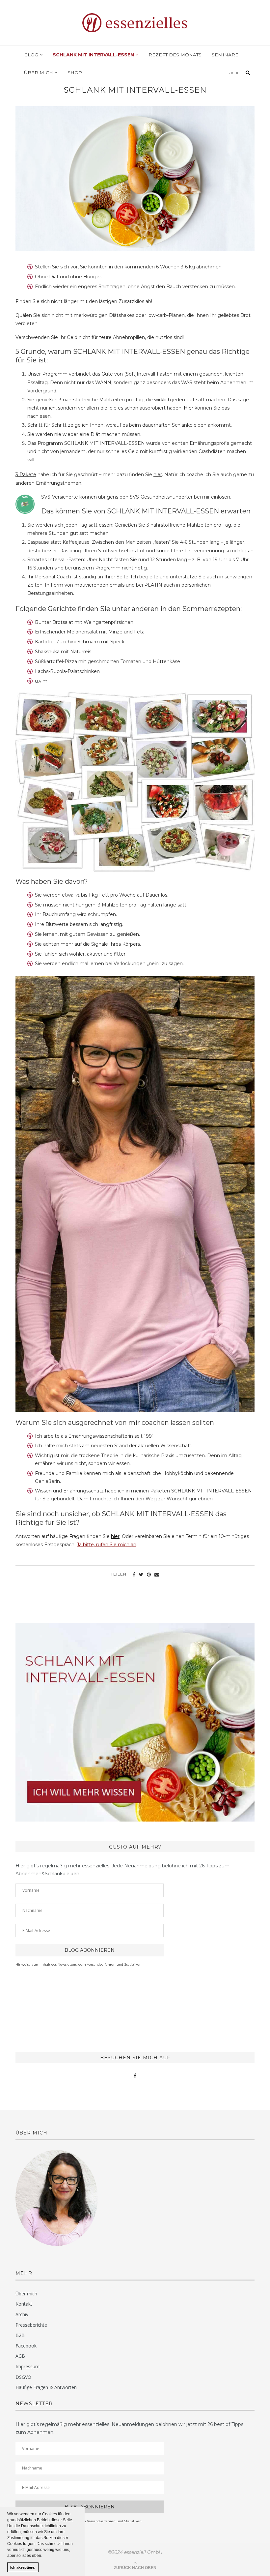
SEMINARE (225, 55)
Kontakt (24, 2304)
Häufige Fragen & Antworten (46, 2387)
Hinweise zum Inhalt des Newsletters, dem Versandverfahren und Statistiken (79, 1964)
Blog (32, 55)
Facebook (26, 2346)
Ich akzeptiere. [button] (23, 2567)
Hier (189, 408)
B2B (20, 2335)
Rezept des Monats (175, 55)
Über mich (39, 73)
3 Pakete (26, 475)
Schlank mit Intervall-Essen (94, 55)
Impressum (27, 2366)
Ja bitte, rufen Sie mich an (107, 1545)
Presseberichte (31, 2325)
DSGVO (23, 2377)
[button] (44, 2556)
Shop (75, 73)
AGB (20, 2356)
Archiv (22, 2314)
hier (158, 475)
